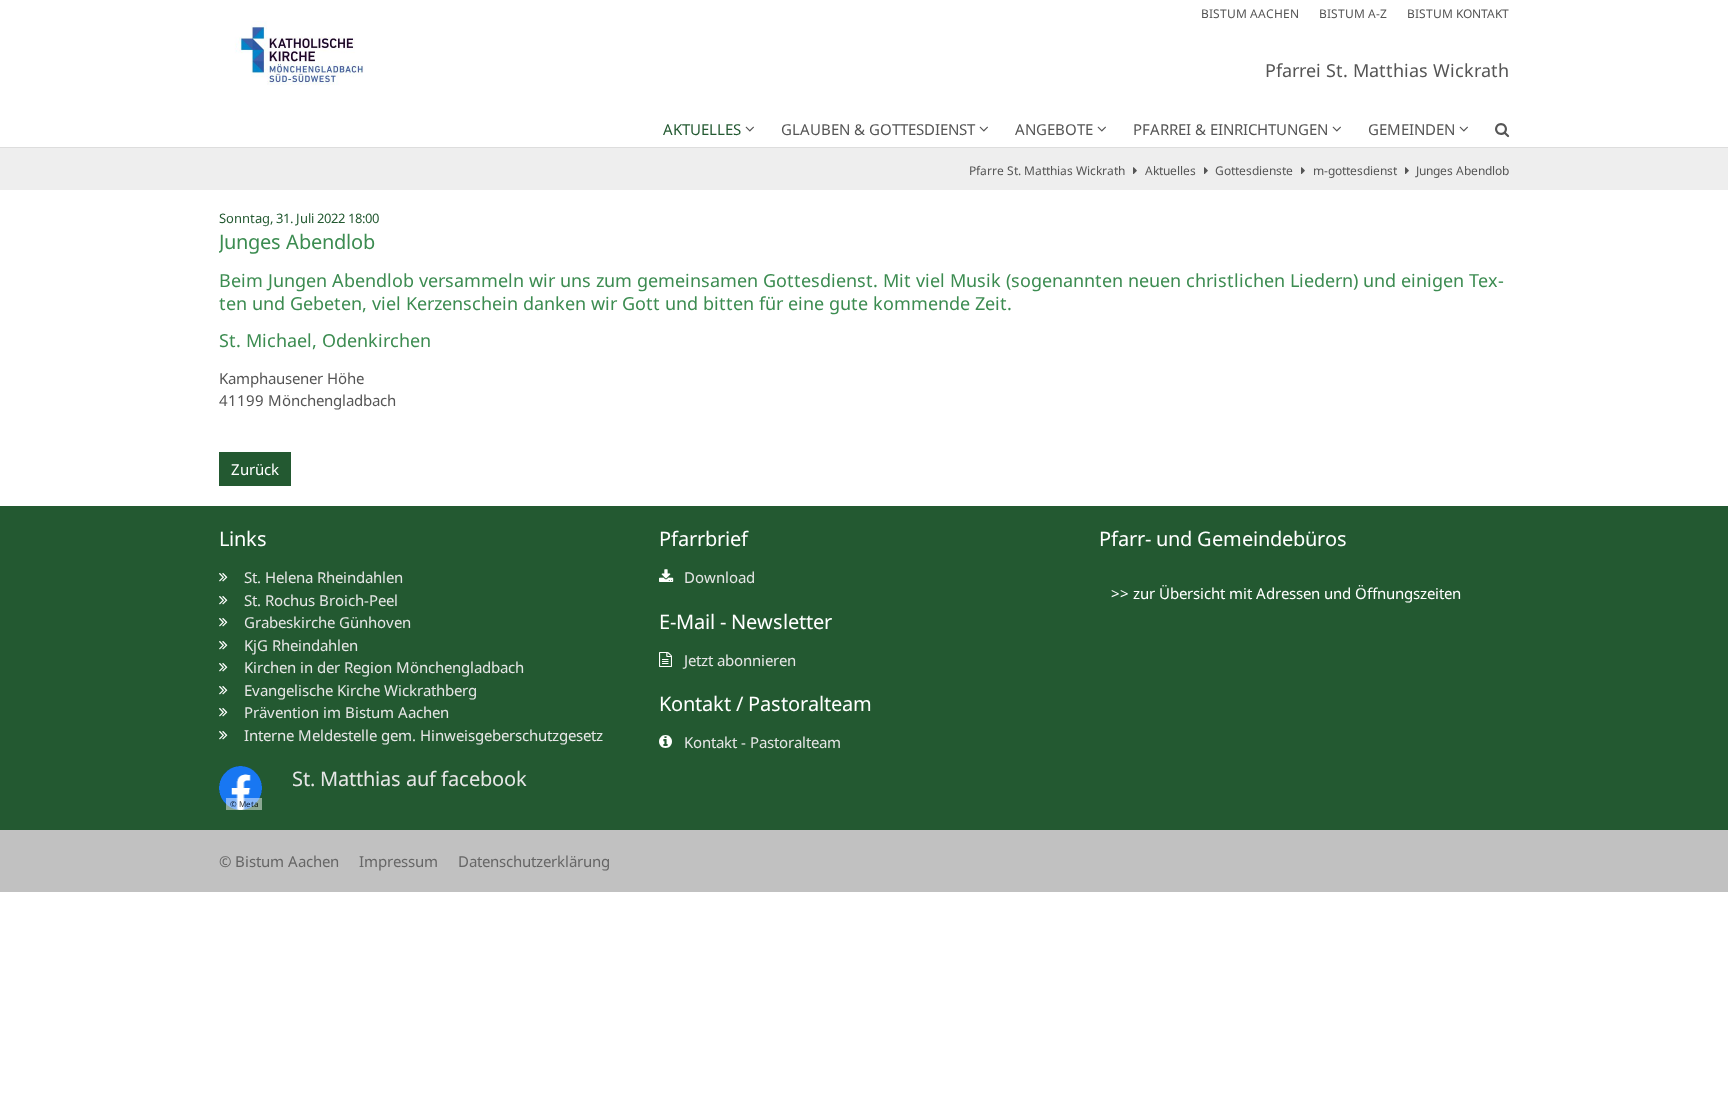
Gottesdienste (1254, 170)
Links (243, 538)
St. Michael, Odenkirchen (325, 340)
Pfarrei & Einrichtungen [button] (1230, 129)
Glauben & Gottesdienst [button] (878, 129)
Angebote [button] (1054, 129)
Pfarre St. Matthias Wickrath (1047, 170)
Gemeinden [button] (1411, 129)
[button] (1489, 133)
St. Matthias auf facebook (409, 778)
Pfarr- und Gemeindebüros (1223, 538)
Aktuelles (1170, 170)
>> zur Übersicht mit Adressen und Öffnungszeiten (1286, 593)
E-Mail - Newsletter (745, 621)
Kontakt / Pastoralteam (765, 703)
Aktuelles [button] (702, 129)
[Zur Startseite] (314, 59)
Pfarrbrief (703, 538)
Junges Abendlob (1462, 170)
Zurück (255, 469)
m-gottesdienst (1355, 170)
